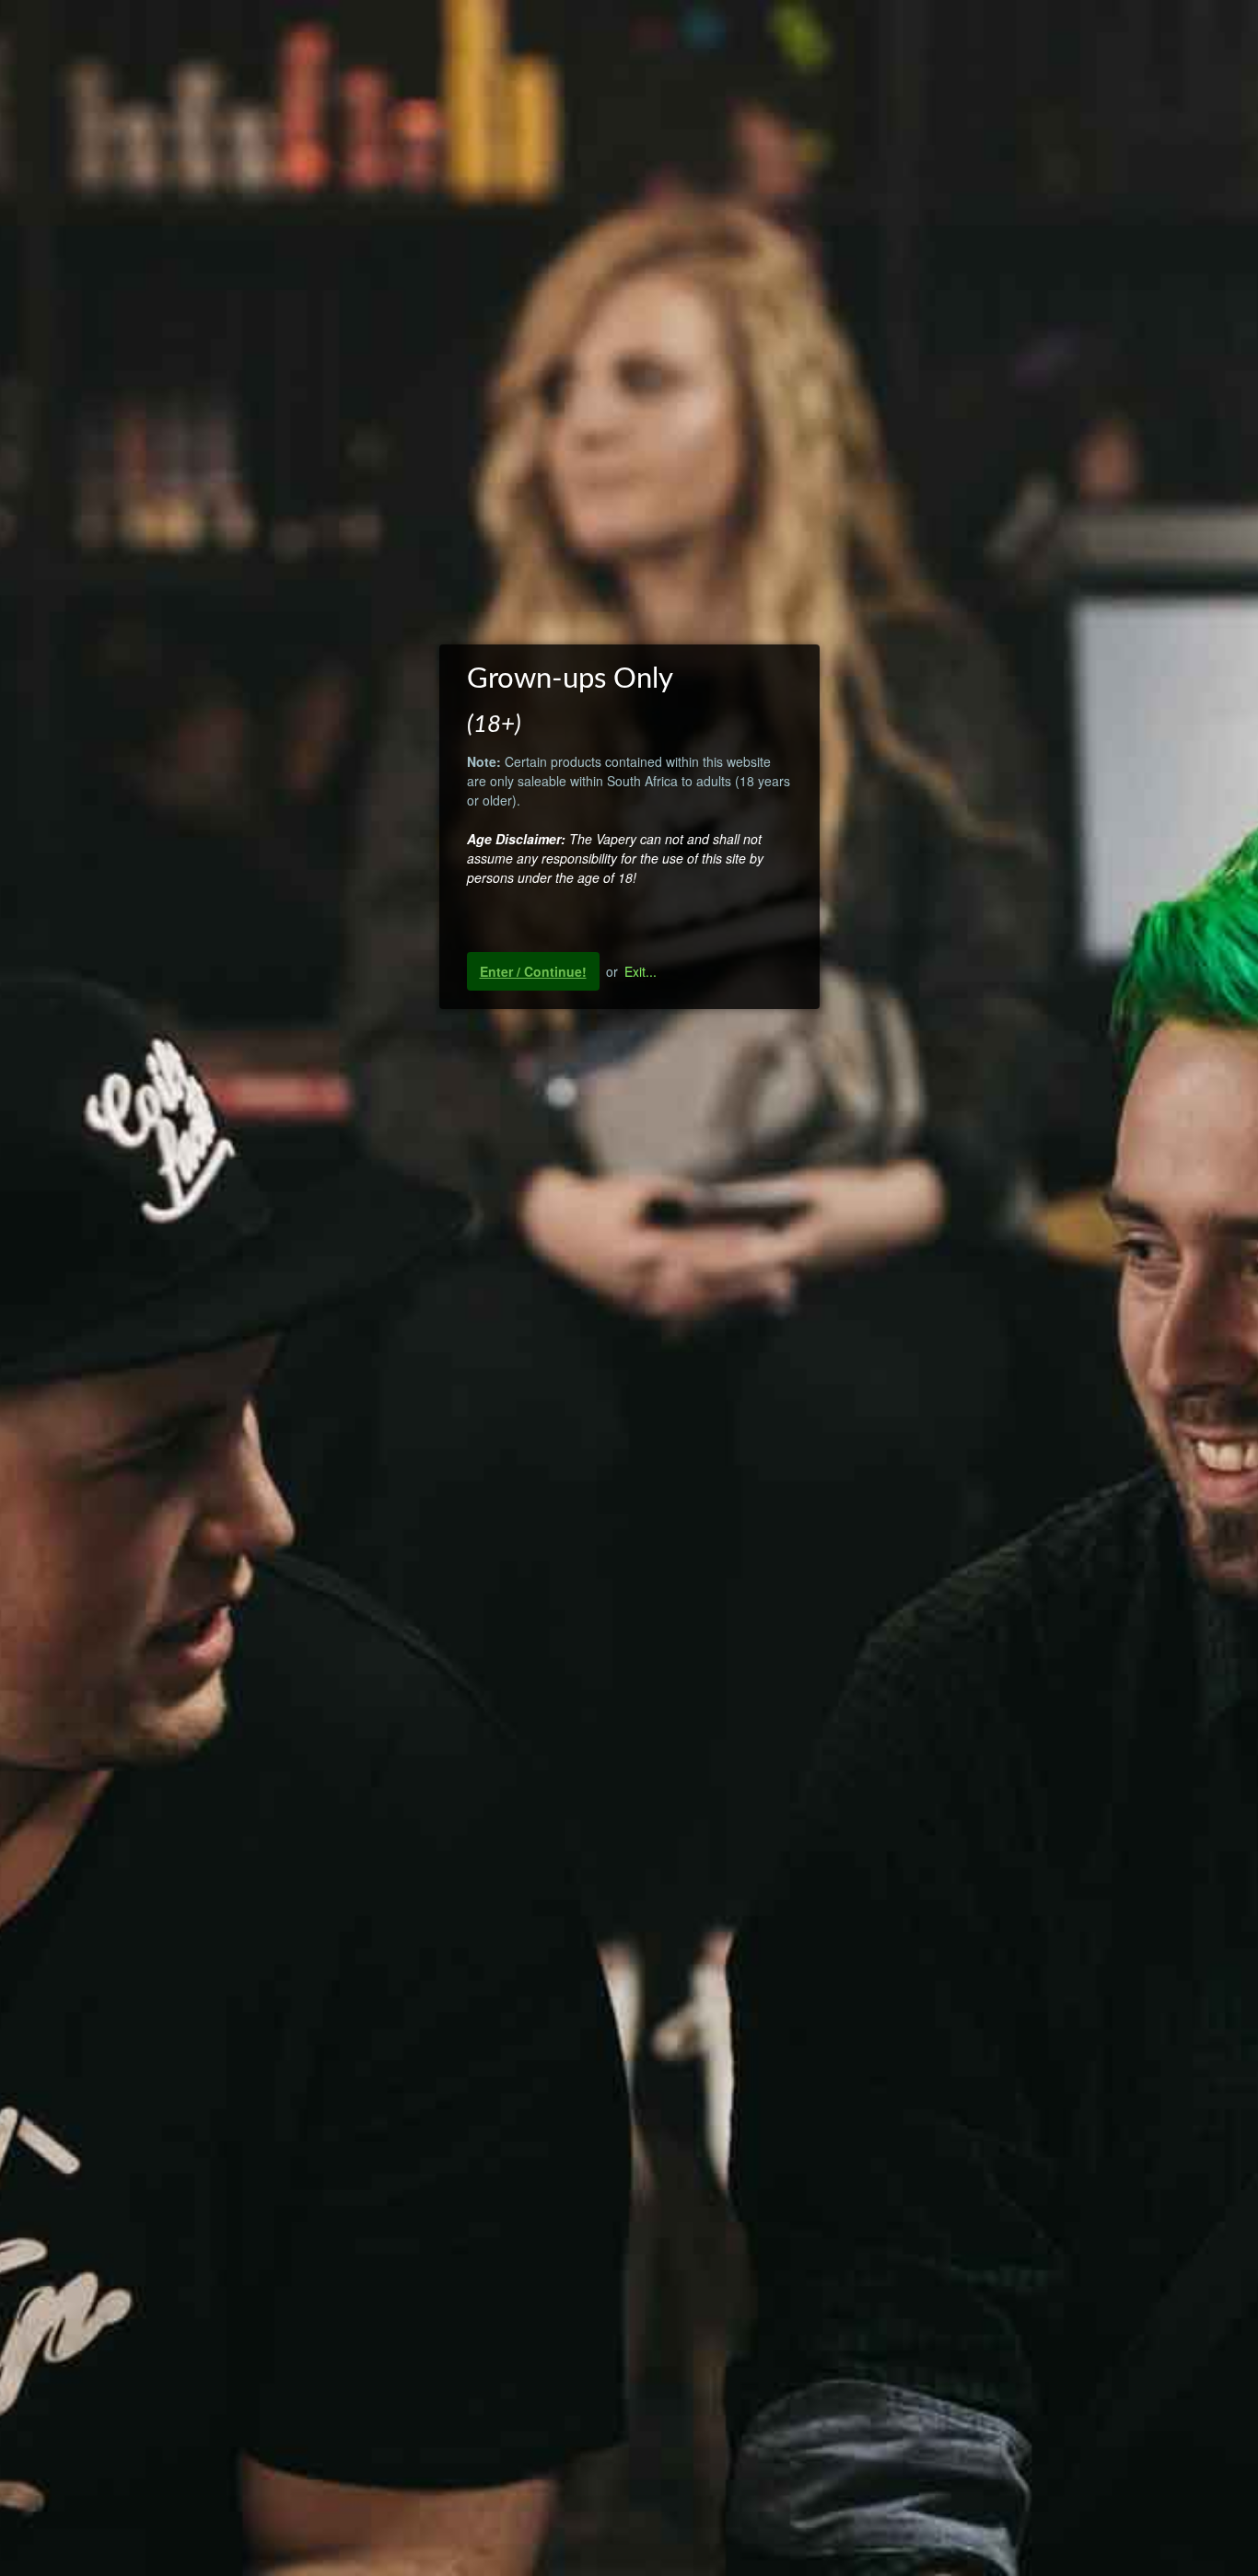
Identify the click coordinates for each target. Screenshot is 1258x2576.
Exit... (641, 971)
